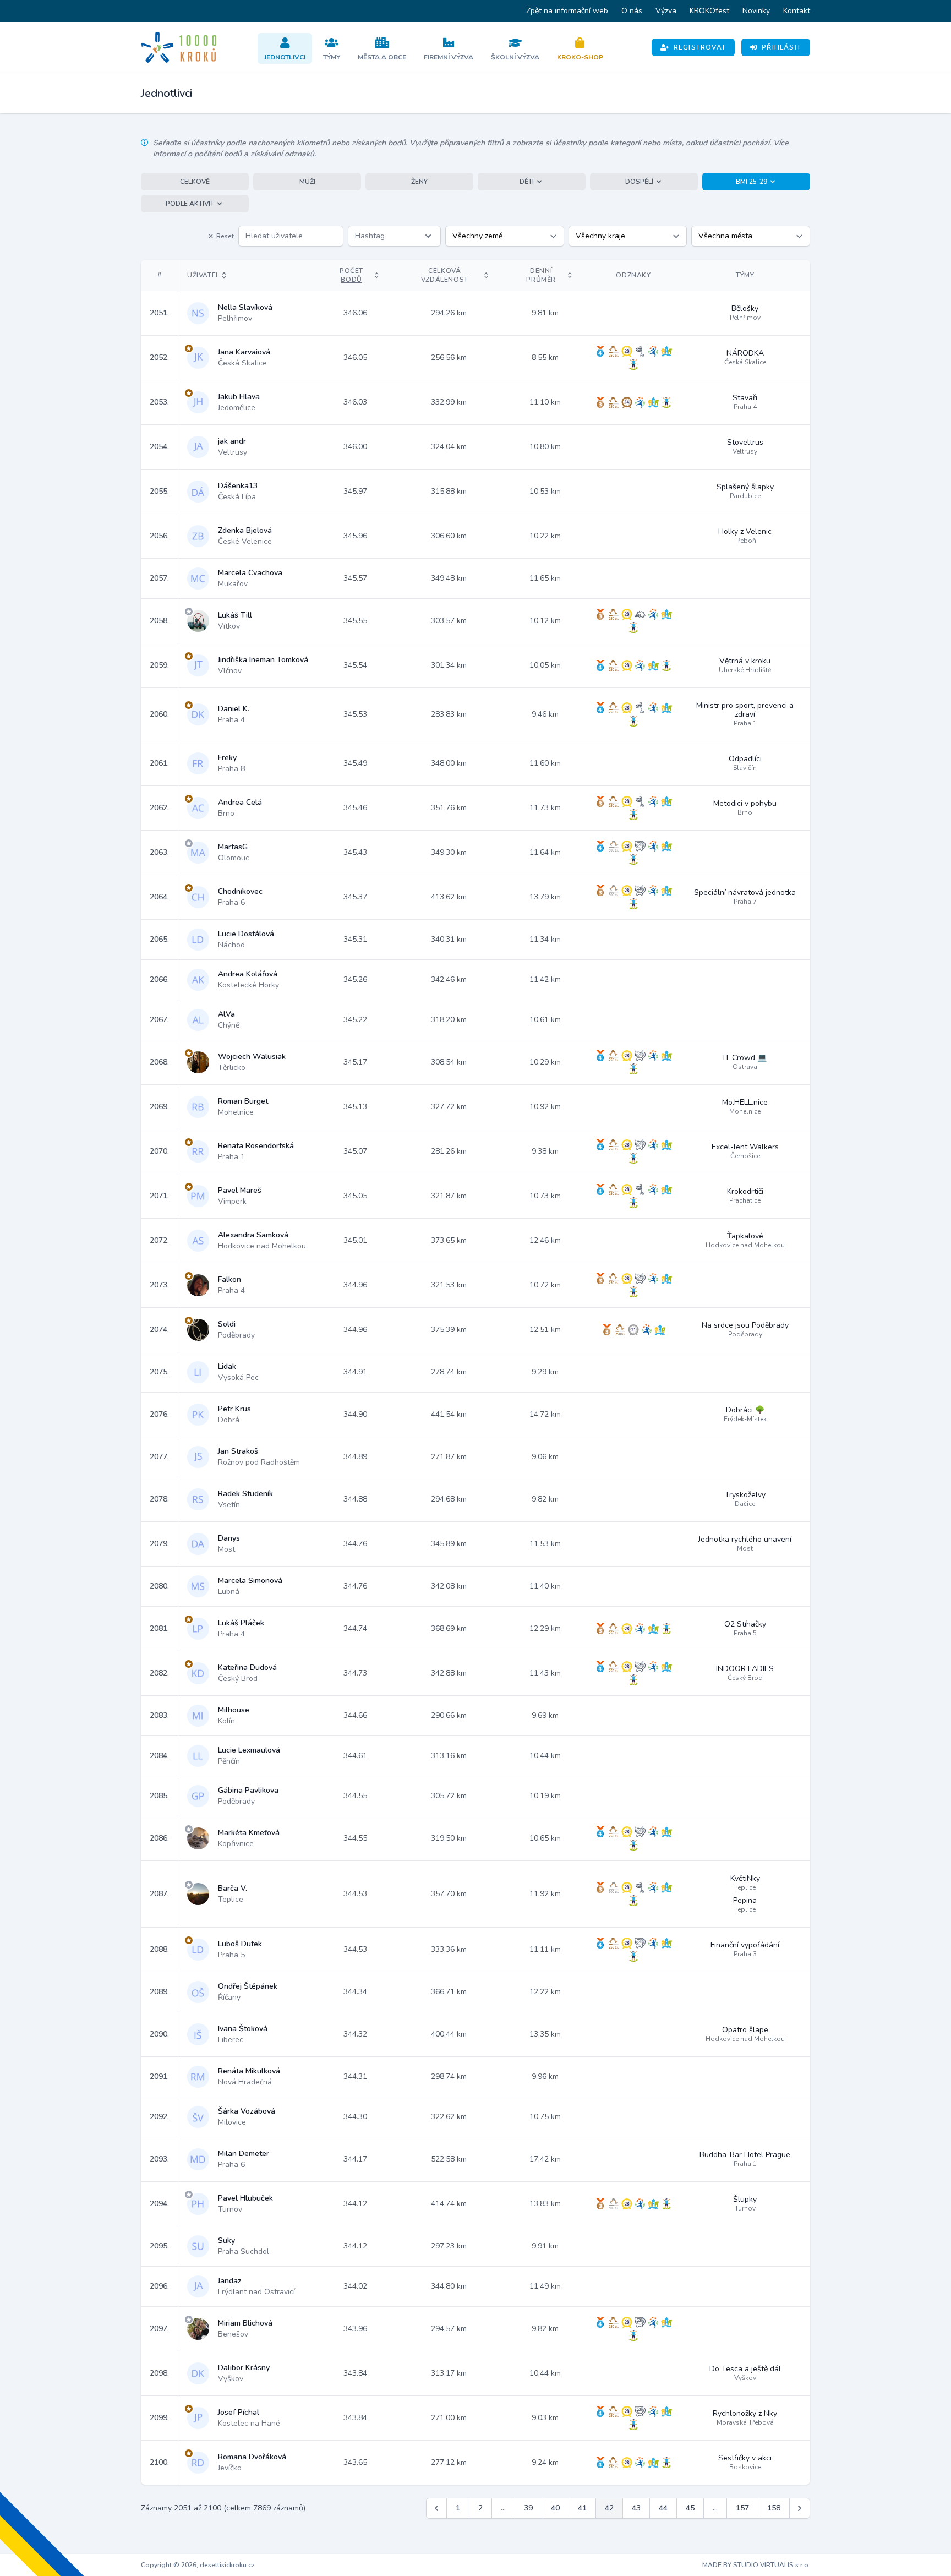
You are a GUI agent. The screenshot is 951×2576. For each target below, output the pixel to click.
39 (528, 2508)
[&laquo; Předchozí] (436, 2508)
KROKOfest (709, 11)
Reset (225, 236)
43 (636, 2508)
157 (742, 2508)
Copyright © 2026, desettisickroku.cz (198, 2565)
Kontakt (797, 11)
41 (582, 2508)
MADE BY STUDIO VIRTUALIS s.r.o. (756, 2565)
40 (555, 2508)
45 (690, 2508)
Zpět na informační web (567, 11)
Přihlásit (781, 47)
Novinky (756, 11)
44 (663, 2508)
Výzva (666, 11)
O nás (632, 11)
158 (774, 2508)
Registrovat (700, 47)
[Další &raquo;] (800, 2508)
